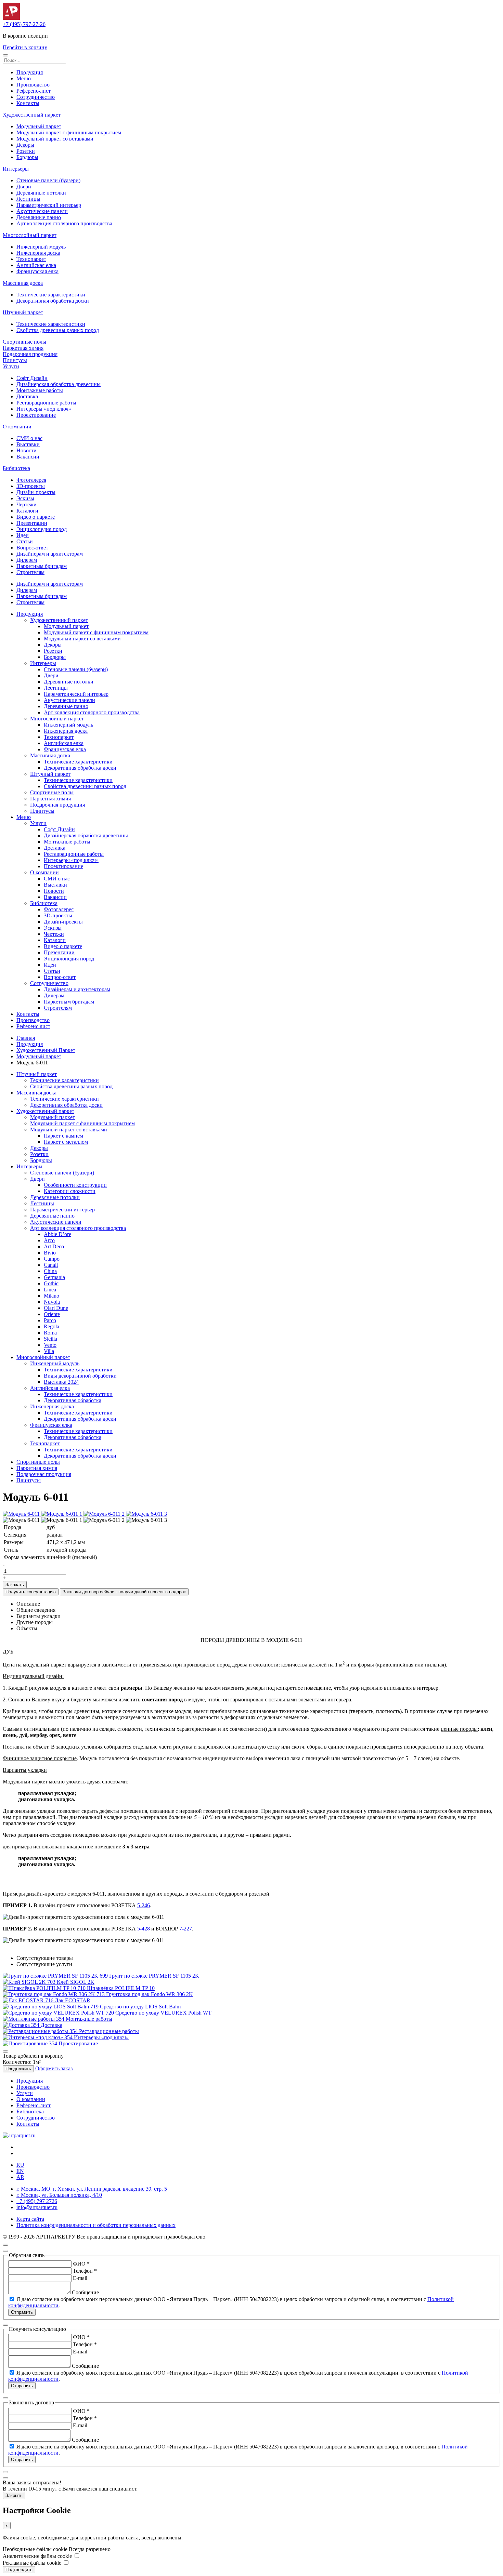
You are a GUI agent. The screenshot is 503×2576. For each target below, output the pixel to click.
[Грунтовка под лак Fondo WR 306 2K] (54, 1994)
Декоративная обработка (73, 1400)
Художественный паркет (32, 115)
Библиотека (16, 468)
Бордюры (27, 157)
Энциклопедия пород (42, 529)
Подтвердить (19, 2570)
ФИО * (81, 2264)
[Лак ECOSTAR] (29, 2000)
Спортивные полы (24, 342)
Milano (51, 1296)
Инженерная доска (38, 253)
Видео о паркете (36, 517)
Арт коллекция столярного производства (64, 223)
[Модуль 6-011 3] (146, 1514)
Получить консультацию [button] (31, 1592)
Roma (50, 1333)
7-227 (186, 1929)
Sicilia (50, 1339)
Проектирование (36, 415)
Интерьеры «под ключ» (44, 409)
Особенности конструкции (75, 1185)
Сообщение (85, 2292)
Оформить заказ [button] (54, 2068)
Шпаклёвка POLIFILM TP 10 (121, 1988)
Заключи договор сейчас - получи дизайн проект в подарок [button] (124, 1592)
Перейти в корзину (25, 47)
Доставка (27, 396)
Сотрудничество (36, 97)
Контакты (28, 103)
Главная (26, 1038)
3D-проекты (31, 486)
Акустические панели (42, 211)
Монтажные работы (40, 390)
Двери (24, 187)
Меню (24, 78)
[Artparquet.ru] (11, 18)
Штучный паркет (23, 312)
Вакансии (28, 457)
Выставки (28, 444)
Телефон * (85, 2271)
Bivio (50, 1253)
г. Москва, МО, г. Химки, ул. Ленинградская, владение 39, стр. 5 (92, 2189)
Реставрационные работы (46, 403)
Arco (49, 1240)
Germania (54, 1277)
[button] (5, 55)
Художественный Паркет (46, 1050)
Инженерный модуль (41, 247)
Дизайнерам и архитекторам (50, 554)
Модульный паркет (39, 126)
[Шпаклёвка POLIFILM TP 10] (45, 1988)
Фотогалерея (31, 480)
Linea (50, 1290)
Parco (50, 1320)
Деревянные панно (39, 217)
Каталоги (27, 511)
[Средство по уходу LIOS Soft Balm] (51, 2007)
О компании (17, 427)
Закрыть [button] (14, 2495)
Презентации (32, 523)
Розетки (26, 151)
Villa (49, 1351)
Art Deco (54, 1246)
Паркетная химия (23, 348)
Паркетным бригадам (42, 566)
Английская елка (36, 265)
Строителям (30, 572)
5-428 (144, 1929)
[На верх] (5, 2245)
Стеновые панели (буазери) (48, 180)
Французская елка (37, 271)
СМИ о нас (29, 438)
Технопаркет (31, 259)
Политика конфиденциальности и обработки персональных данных (96, 2225)
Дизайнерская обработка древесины (59, 384)
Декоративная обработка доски (53, 301)
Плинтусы (15, 360)
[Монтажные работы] (34, 2019)
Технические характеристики (51, 295)
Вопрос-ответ (32, 548)
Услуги (11, 366)
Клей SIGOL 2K (76, 1982)
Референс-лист (34, 91)
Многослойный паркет (30, 235)
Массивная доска (23, 283)
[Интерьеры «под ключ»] (38, 2037)
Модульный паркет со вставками (55, 139)
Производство (33, 85)
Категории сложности (70, 1191)
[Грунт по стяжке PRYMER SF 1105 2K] (56, 1976)
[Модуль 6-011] (22, 1514)
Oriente (52, 1314)
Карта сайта (30, 2219)
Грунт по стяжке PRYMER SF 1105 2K (154, 1976)
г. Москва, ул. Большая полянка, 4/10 (59, 2195)
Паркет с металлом (66, 1142)
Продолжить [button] (18, 2069)
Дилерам (27, 560)
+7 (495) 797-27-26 (24, 24)
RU (20, 2165)
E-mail (80, 2278)
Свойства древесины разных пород (58, 330)
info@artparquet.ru (37, 2207)
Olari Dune (56, 1308)
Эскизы (25, 498)
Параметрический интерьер (49, 205)
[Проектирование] (31, 2043)
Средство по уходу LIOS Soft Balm (140, 2007)
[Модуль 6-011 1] (62, 1514)
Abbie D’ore (57, 1234)
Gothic (51, 1283)
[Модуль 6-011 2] (105, 1514)
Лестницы (28, 199)
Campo (52, 1259)
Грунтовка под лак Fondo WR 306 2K (150, 1994)
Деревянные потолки (41, 193)
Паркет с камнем (63, 1136)
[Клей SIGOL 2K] (30, 1982)
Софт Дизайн (32, 378)
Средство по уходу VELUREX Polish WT (163, 2013)
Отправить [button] (22, 2312)
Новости (27, 450)
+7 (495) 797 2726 (37, 2201)
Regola (51, 1326)
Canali (51, 1265)
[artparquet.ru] (19, 2135)
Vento (50, 1345)
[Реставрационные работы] (41, 2031)
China (50, 1271)
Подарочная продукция (30, 354)
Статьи (25, 541)
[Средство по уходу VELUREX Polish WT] (59, 2013)
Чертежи (27, 504)
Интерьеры (16, 169)
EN (20, 2171)
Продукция (30, 72)
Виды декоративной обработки (80, 1376)
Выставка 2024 (61, 1382)
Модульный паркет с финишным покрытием (69, 132)
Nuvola (52, 1302)
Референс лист (33, 1026)
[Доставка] (22, 2025)
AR (20, 2177)
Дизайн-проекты (36, 492)
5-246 (144, 1905)
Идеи (23, 535)
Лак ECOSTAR (73, 2000)
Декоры (25, 145)
